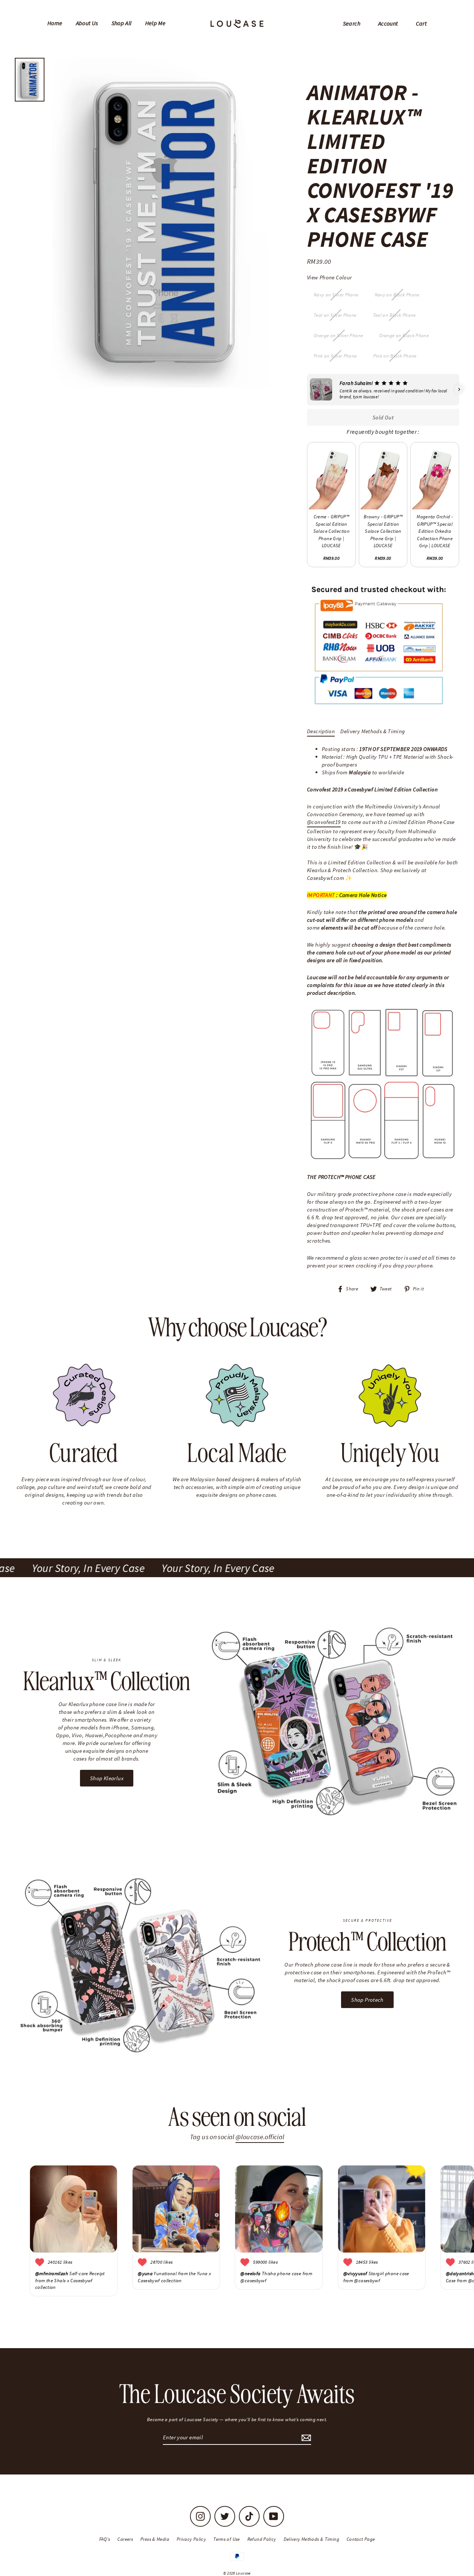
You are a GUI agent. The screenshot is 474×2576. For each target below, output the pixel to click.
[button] (307, 389)
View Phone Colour (329, 277)
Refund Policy (262, 2539)
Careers (125, 2539)
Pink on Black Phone (395, 356)
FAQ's (105, 2539)
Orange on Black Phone (404, 335)
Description (321, 731)
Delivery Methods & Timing (373, 731)
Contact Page (361, 2539)
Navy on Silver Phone (336, 295)
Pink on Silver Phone (335, 356)
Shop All (122, 23)
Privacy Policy (191, 2539)
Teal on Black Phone (394, 315)
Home (55, 23)
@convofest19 (324, 822)
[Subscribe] (305, 2438)
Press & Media (155, 2539)
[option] (164, 223)
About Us (87, 23)
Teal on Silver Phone (335, 315)
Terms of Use (227, 2539)
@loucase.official (260, 2137)
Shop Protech (367, 2000)
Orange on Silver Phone (338, 335)
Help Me (156, 23)
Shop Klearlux (107, 1778)
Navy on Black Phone (397, 295)
